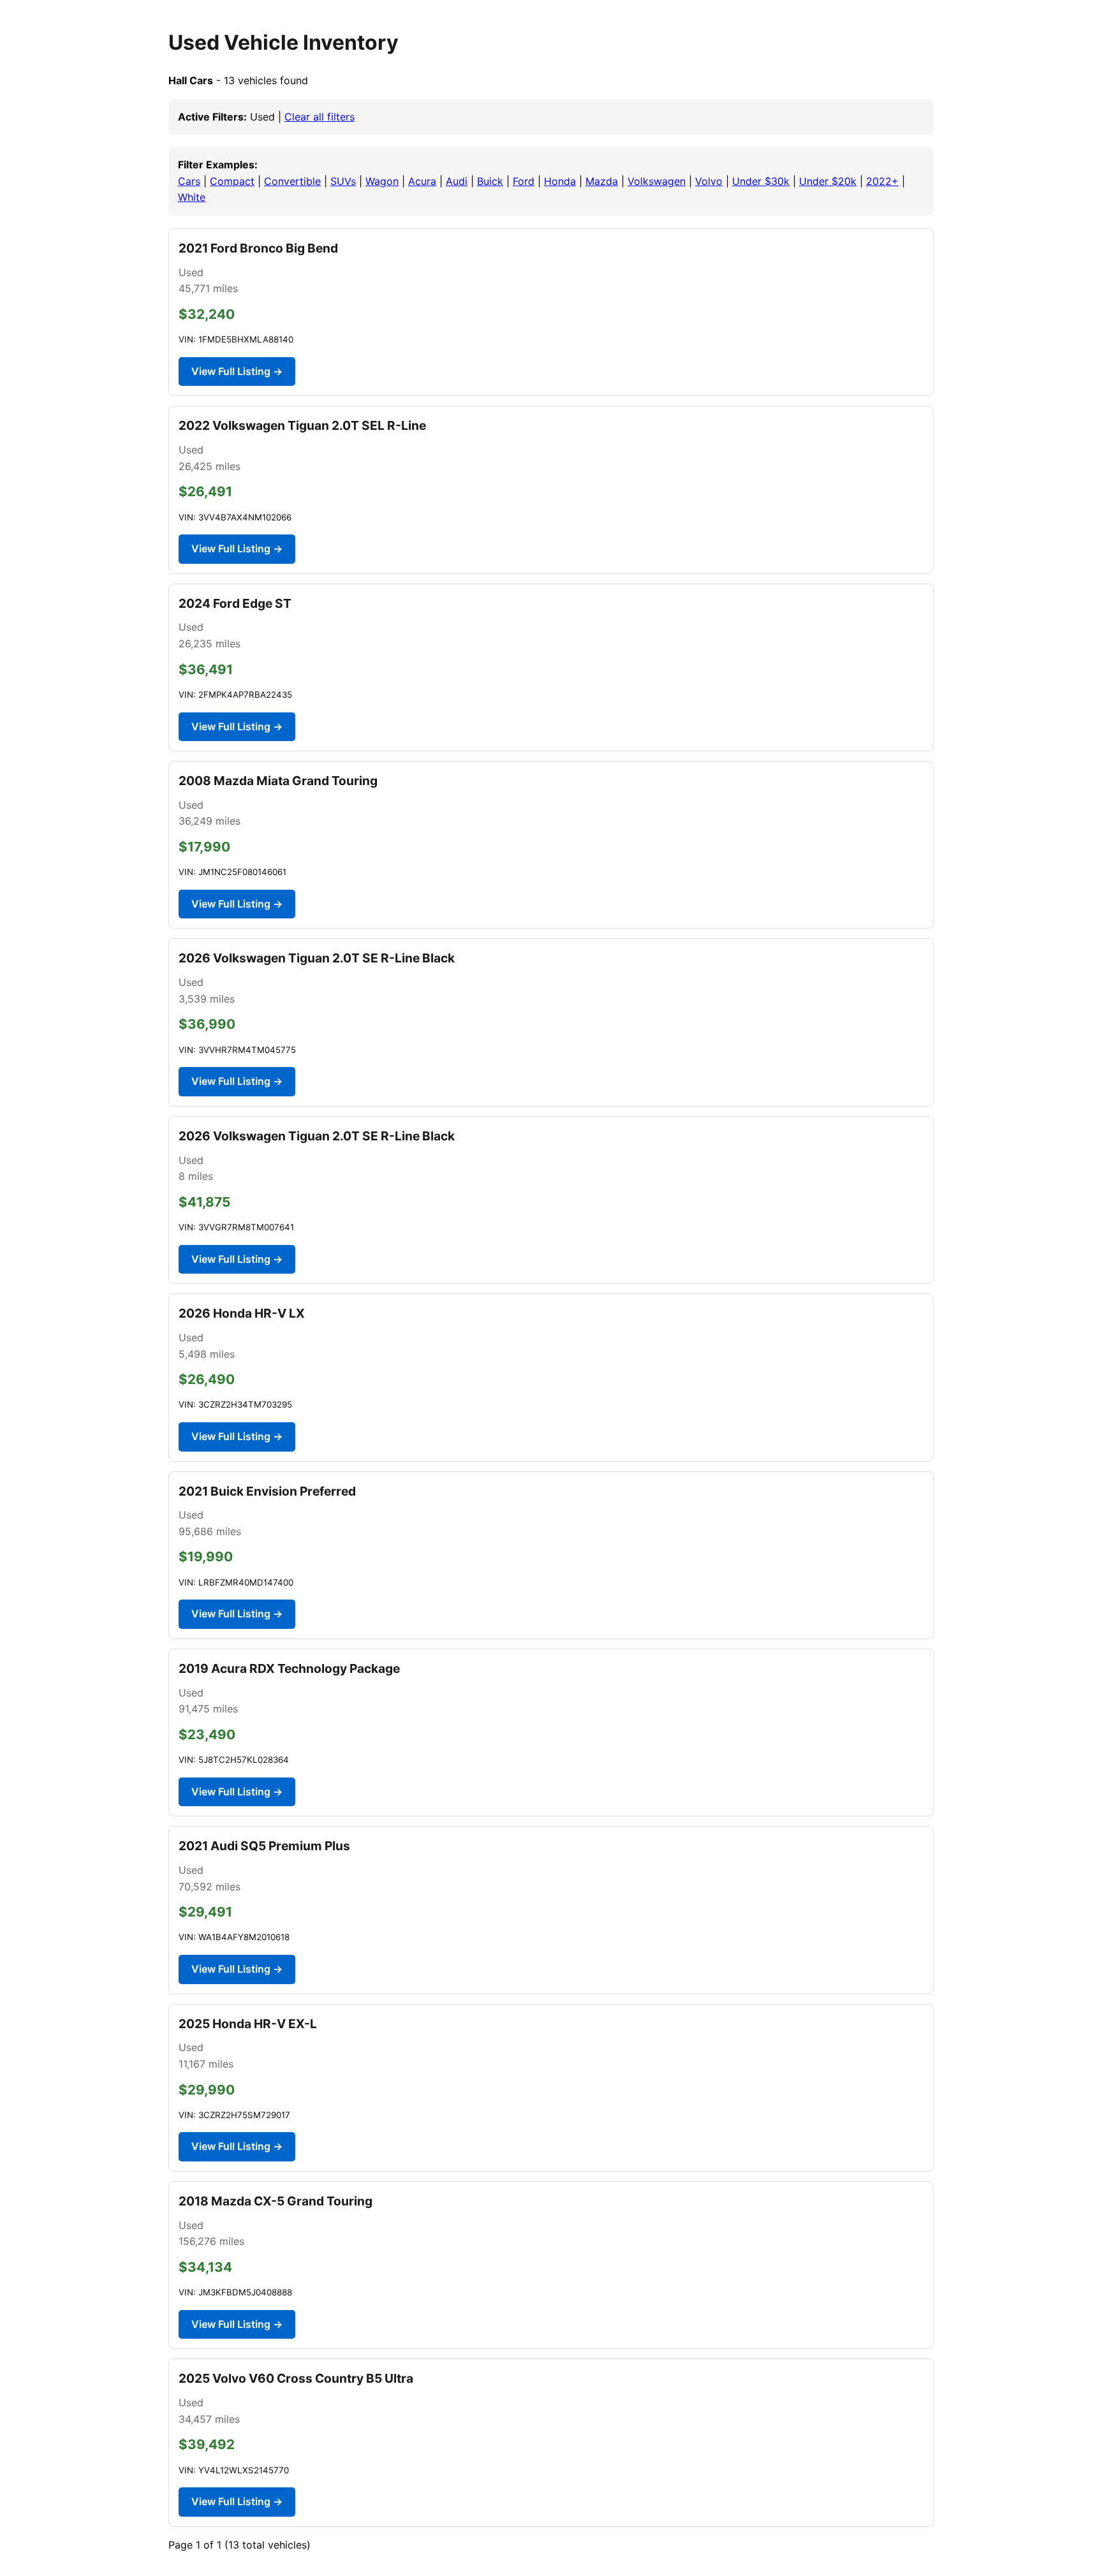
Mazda (602, 181)
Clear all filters (320, 117)
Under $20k (828, 181)
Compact (232, 181)
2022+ (882, 181)
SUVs (343, 181)
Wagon (382, 181)
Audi (457, 181)
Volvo (709, 181)
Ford (524, 181)
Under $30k (761, 181)
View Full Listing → (237, 371)
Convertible (292, 181)
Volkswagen (657, 181)
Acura (422, 181)
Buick (490, 181)
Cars (189, 181)
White (192, 197)
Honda (560, 181)
